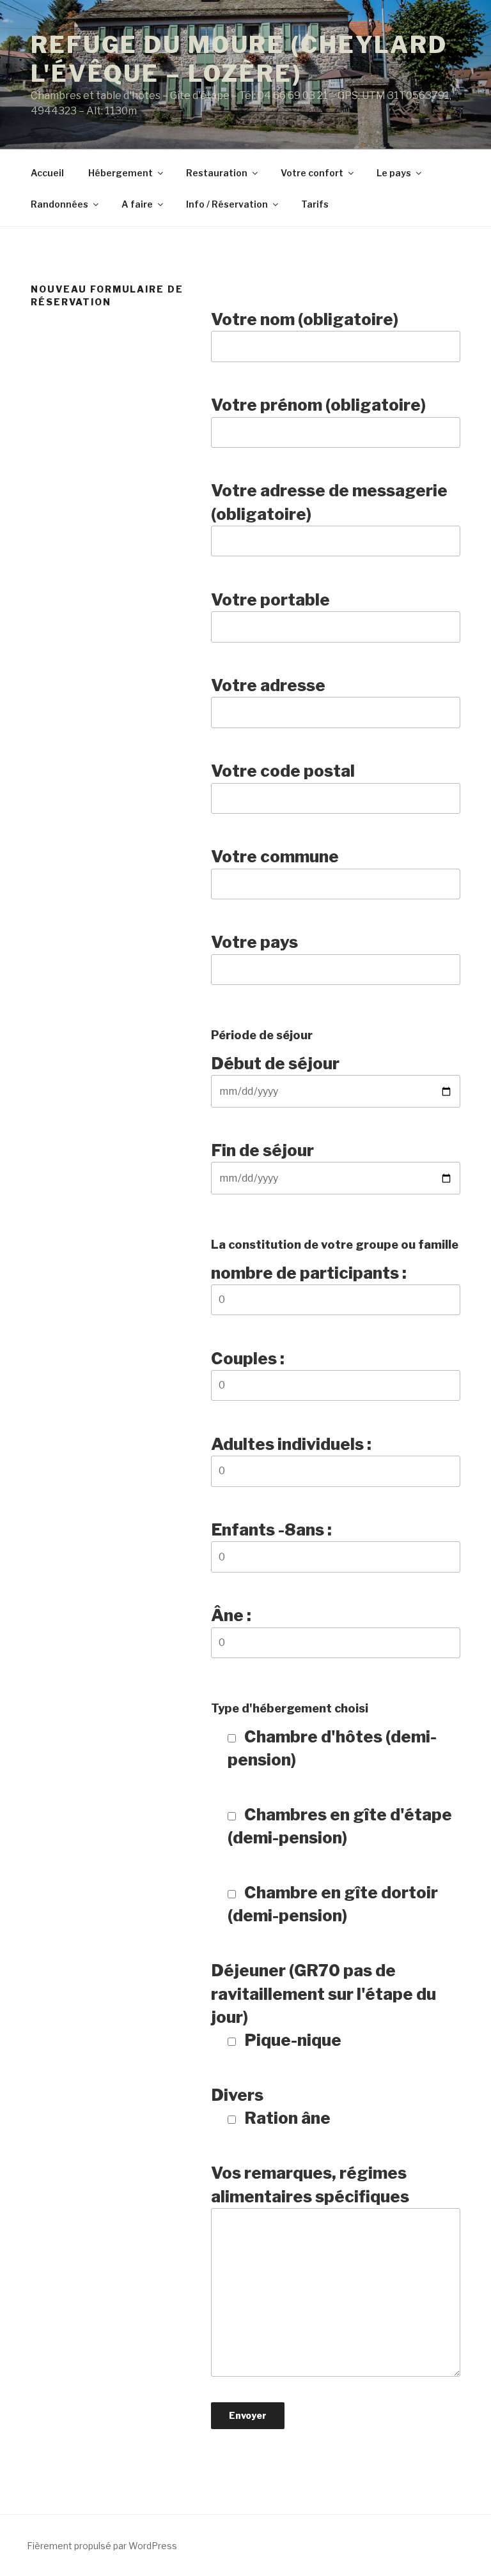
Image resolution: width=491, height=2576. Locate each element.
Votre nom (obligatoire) (305, 319)
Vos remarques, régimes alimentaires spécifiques (310, 2184)
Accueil (47, 173)
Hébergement (121, 173)
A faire (137, 204)
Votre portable (270, 599)
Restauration (217, 173)
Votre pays (254, 942)
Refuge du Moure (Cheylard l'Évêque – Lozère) (239, 59)
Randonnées (59, 204)
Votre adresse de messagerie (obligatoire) (329, 502)
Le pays (394, 173)
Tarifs (315, 204)
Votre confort (312, 173)
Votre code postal (283, 771)
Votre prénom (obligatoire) (318, 405)
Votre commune (275, 856)
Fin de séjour (262, 1150)
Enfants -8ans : (271, 1529)
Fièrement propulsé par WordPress (102, 2546)
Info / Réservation (227, 204)
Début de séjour (275, 1063)
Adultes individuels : (291, 1444)
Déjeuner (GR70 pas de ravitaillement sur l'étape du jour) (323, 2005)
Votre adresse (268, 685)
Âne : (231, 1615)
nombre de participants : (309, 1273)
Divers (271, 2106)
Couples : (248, 1358)
